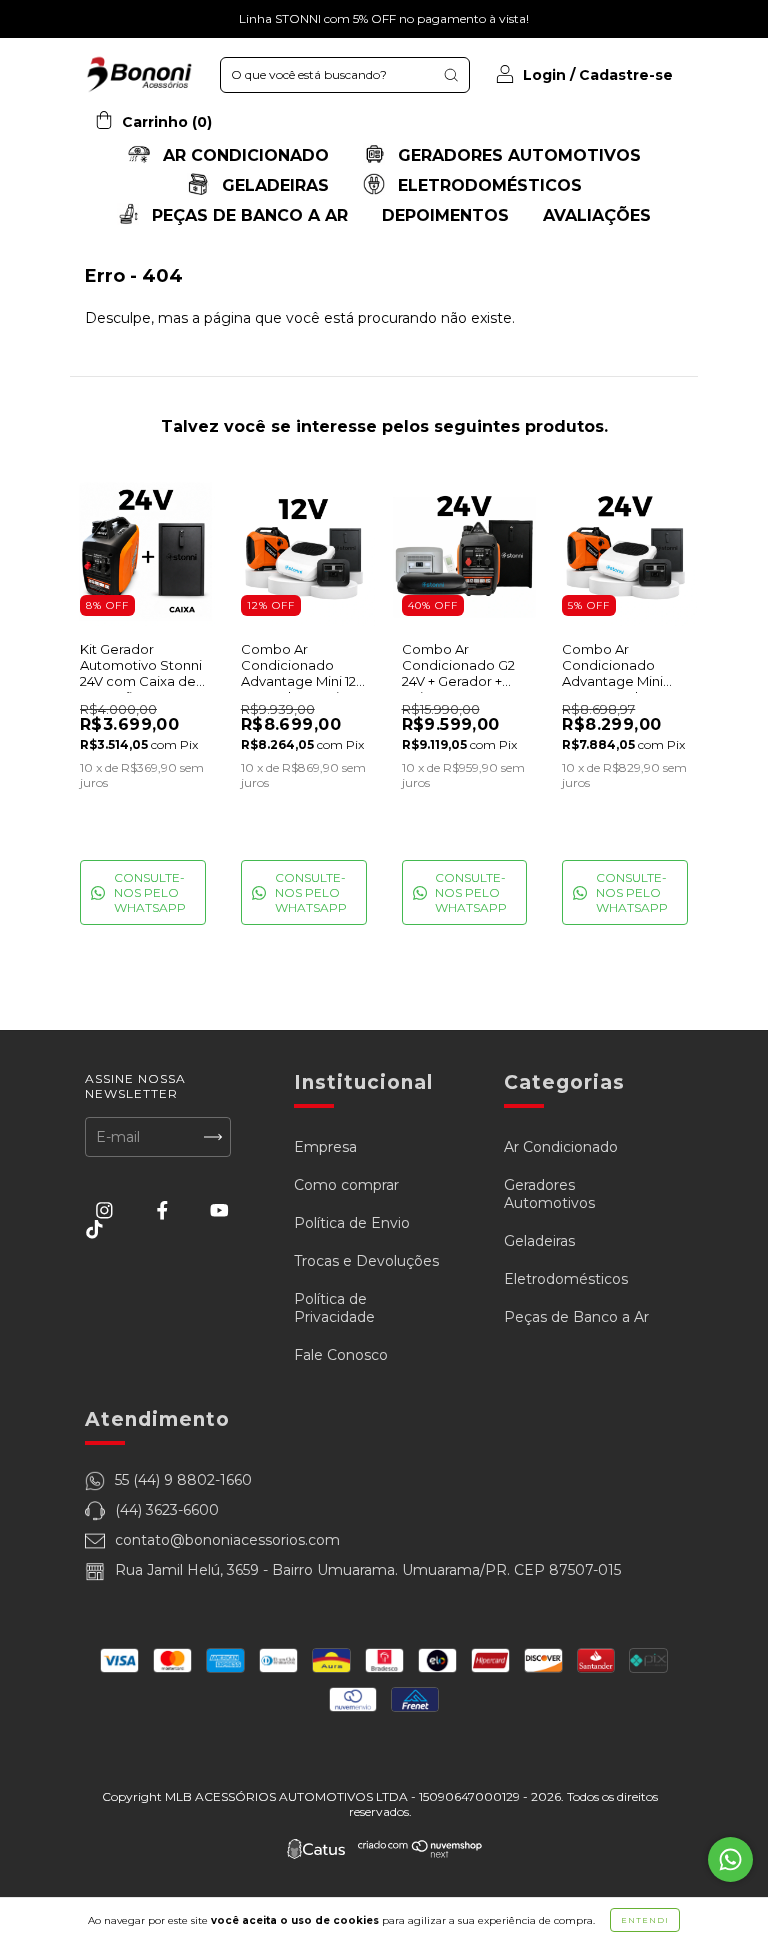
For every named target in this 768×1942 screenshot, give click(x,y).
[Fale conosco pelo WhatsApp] (730, 1859)
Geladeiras (539, 1241)
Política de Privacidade (334, 1308)
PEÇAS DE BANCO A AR (247, 215)
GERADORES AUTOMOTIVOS (517, 155)
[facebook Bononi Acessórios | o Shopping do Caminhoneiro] (164, 1210)
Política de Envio (352, 1223)
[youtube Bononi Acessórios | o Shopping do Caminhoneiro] (219, 1210)
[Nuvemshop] (420, 1854)
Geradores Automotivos (549, 1194)
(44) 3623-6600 (167, 1510)
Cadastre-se (626, 75)
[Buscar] (451, 75)
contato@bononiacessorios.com (227, 1540)
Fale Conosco (341, 1355)
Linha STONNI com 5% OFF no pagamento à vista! (384, 18)
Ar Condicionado (561, 1147)
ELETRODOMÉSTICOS (487, 185)
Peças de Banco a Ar (576, 1317)
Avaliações (597, 215)
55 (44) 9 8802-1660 (183, 1480)
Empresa (325, 1147)
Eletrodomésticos (566, 1279)
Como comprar (346, 1185)
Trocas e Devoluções (366, 1261)
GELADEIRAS (273, 185)
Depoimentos (445, 215)
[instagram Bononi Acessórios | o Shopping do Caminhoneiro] (106, 1210)
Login (544, 75)
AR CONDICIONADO (243, 155)
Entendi (645, 1920)
